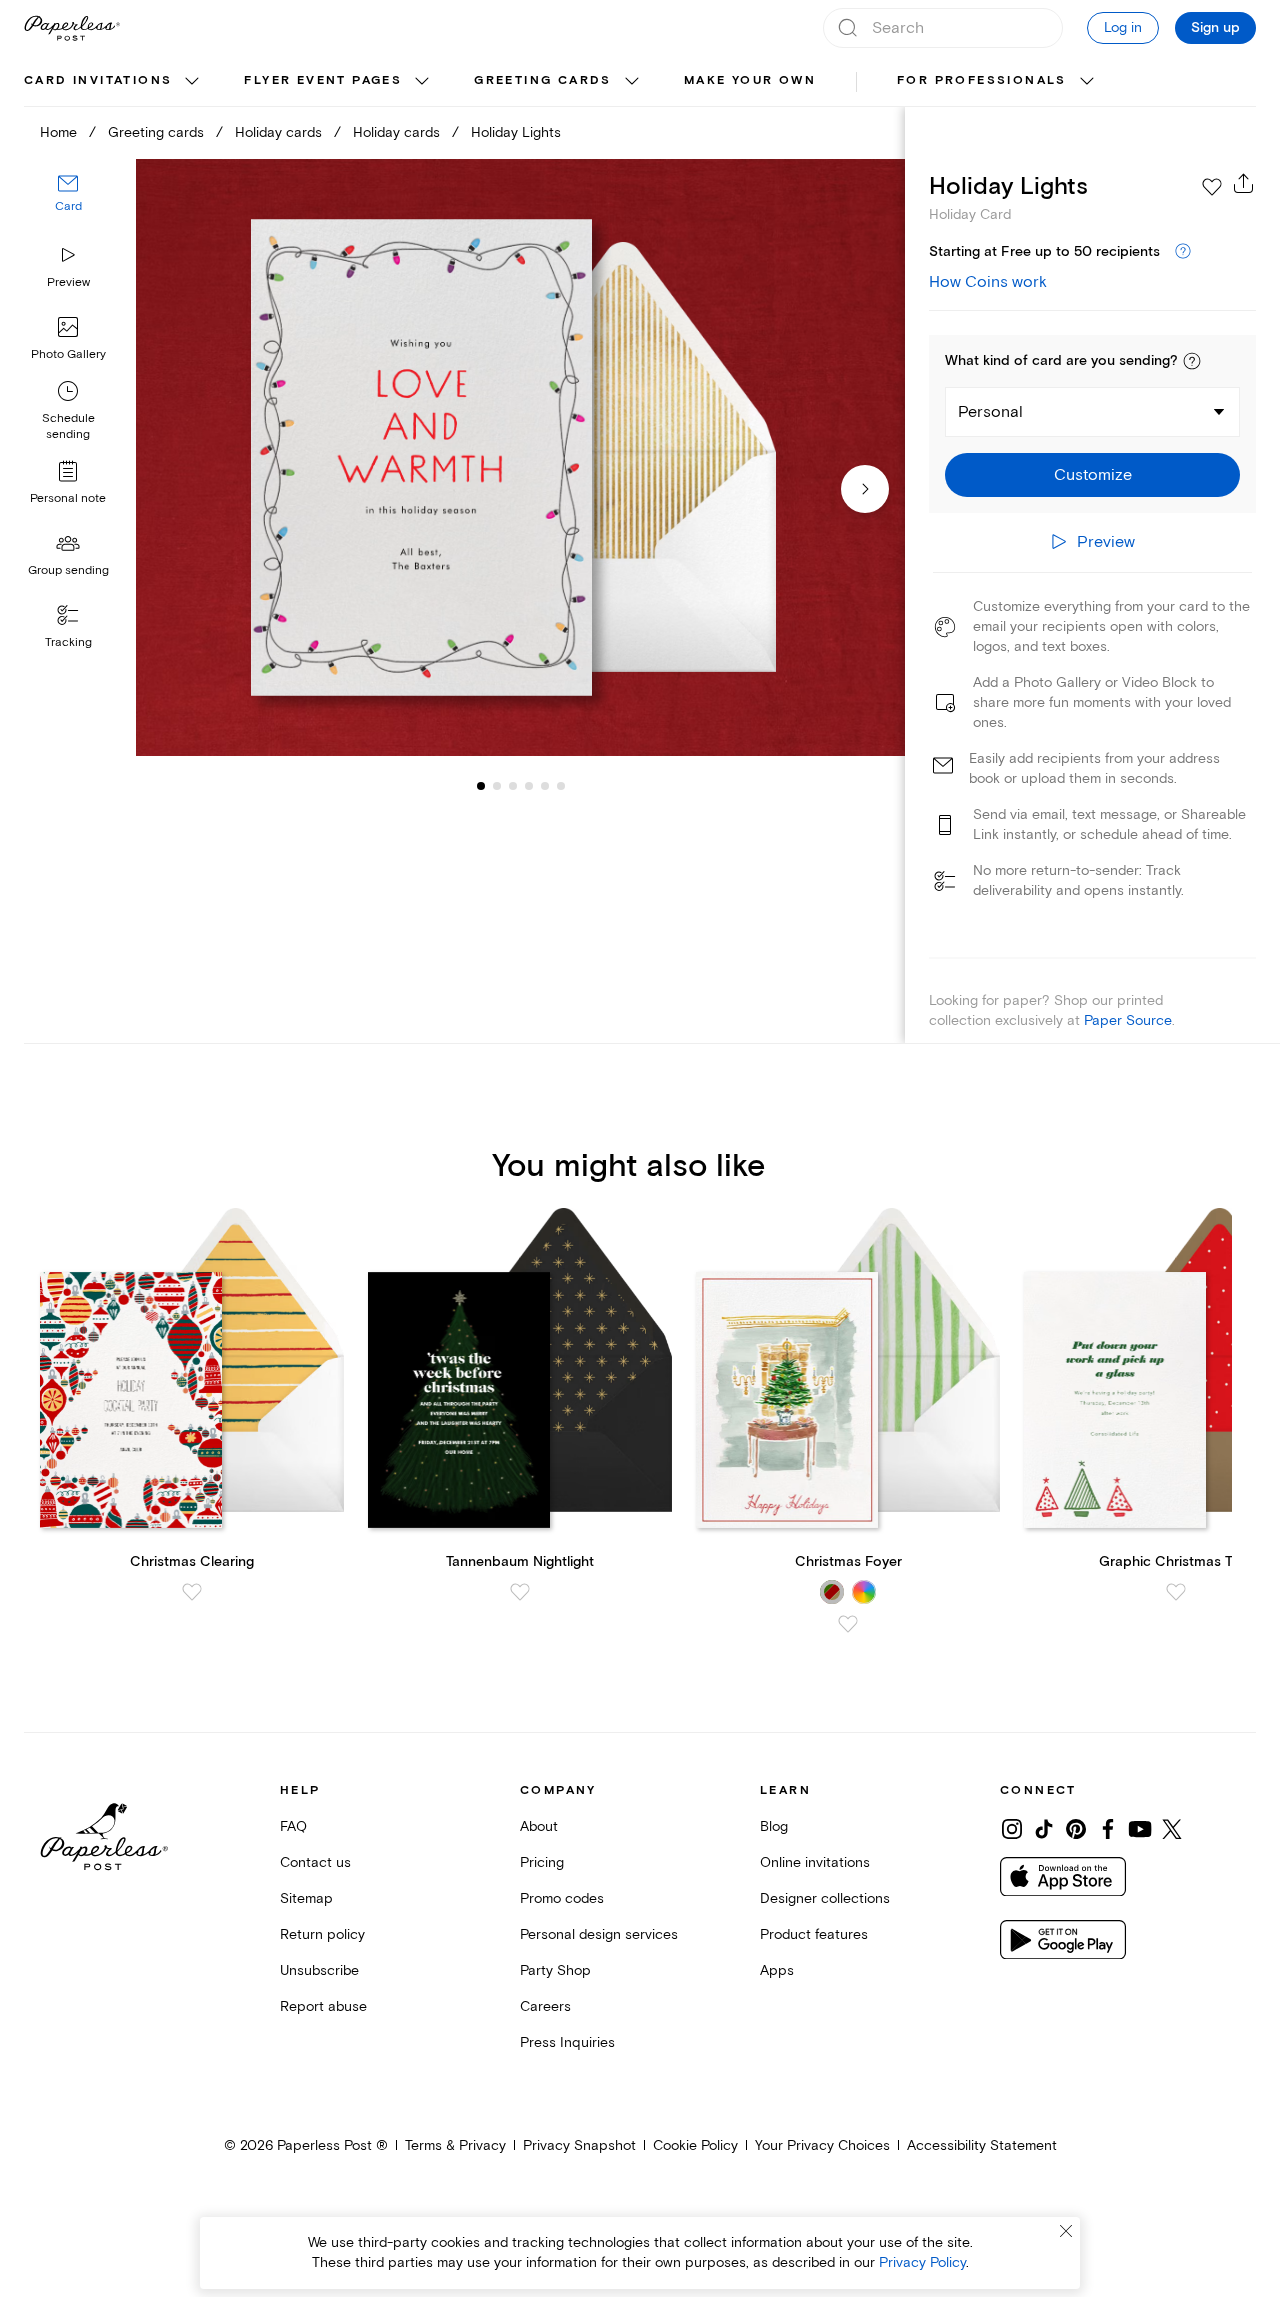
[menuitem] (114, 82)
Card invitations (98, 80)
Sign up (1215, 28)
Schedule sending (68, 426)
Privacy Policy (922, 2262)
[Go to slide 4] (513, 786)
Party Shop (555, 1970)
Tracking (68, 642)
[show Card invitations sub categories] (192, 82)
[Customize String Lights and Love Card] (520, 458)
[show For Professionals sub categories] (1087, 82)
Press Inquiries (567, 2042)
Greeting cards (543, 80)
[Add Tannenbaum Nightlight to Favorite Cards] (520, 1592)
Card (68, 207)
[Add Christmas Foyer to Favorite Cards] (848, 1624)
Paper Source (1128, 1020)
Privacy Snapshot (579, 2145)
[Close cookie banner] (1066, 2231)
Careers (545, 2006)
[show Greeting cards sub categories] (632, 82)
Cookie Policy (695, 2145)
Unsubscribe (319, 1970)
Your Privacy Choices (822, 2145)
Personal (990, 412)
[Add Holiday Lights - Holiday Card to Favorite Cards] (1212, 187)
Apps (777, 1970)
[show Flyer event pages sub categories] (422, 82)
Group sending (68, 570)
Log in (1123, 27)
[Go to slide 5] (529, 786)
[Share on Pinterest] (1076, 1829)
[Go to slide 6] (545, 786)
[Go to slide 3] (497, 786)
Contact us (315, 1862)
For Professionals (982, 80)
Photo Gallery (68, 354)
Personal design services (599, 1934)
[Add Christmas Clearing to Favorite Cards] (192, 1592)
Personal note (68, 498)
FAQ (293, 1826)
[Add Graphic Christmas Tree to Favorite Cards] (1176, 1592)
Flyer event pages (323, 80)
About (539, 1826)
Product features (814, 1934)
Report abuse (323, 2006)
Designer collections (825, 1898)
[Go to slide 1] (481, 786)
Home (58, 132)
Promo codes (562, 1898)
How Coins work (988, 282)
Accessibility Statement (982, 2145)
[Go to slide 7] (561, 786)
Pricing (542, 1862)
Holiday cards (278, 132)
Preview (68, 282)
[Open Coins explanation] (1183, 252)
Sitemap (306, 1898)
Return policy (322, 1934)
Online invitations (815, 1862)
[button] (1192, 361)
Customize (1093, 475)
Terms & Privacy (455, 2145)
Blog (774, 1826)
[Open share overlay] (1244, 183)
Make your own (750, 80)
